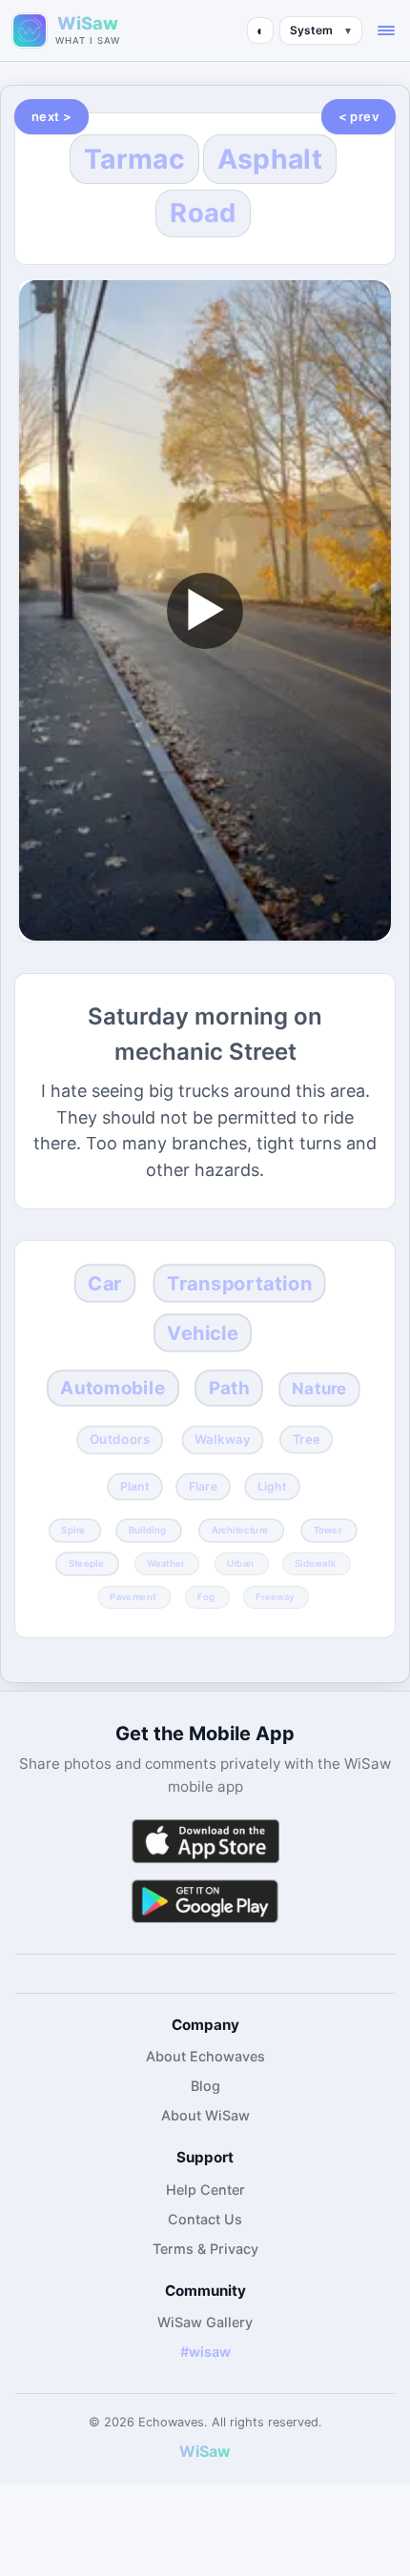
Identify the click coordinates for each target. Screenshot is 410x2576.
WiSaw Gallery (205, 2322)
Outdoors (119, 1440)
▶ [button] (205, 609)
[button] (386, 30)
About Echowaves (205, 2056)
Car (105, 1284)
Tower (328, 1530)
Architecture (240, 1530)
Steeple (85, 1564)
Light (271, 1486)
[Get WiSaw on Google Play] (205, 1901)
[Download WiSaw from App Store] (205, 1841)
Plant (134, 1486)
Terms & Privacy (205, 2249)
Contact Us (205, 2219)
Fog (205, 1596)
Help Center (205, 2190)
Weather (166, 1564)
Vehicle (203, 1332)
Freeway (275, 1596)
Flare (203, 1486)
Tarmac (134, 159)
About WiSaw (205, 2115)
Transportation (240, 1284)
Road (203, 213)
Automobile (113, 1388)
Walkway (223, 1440)
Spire (73, 1530)
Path (229, 1388)
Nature (319, 1389)
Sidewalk (315, 1564)
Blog (205, 2086)
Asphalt (270, 159)
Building (146, 1530)
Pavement (133, 1596)
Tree (307, 1440)
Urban (239, 1564)
